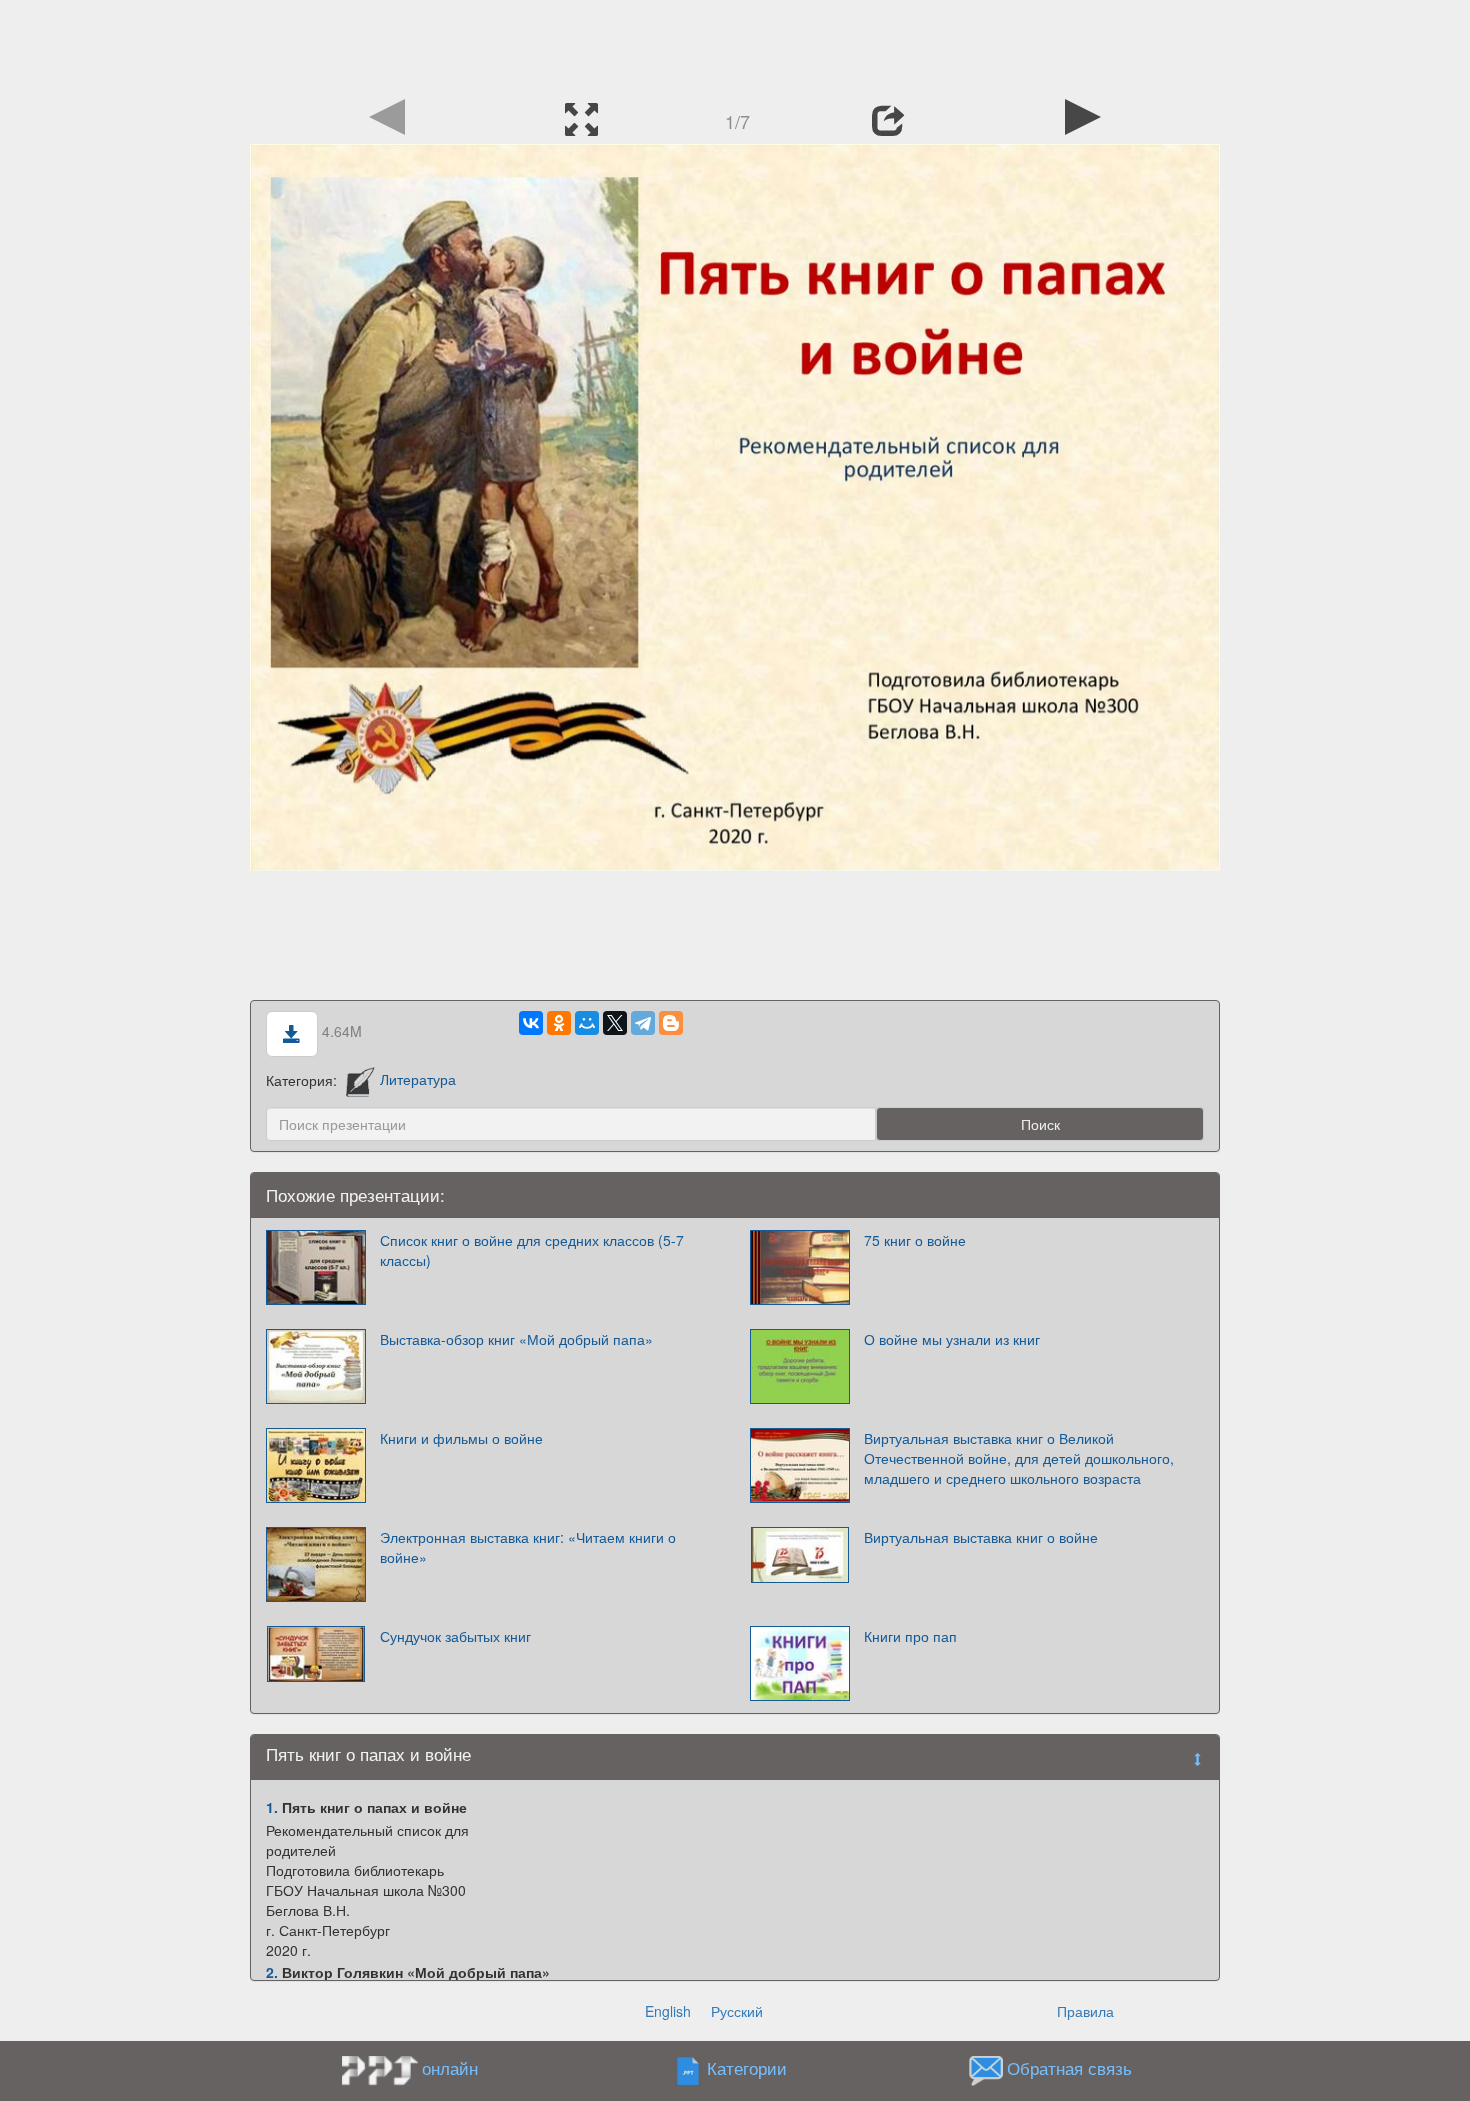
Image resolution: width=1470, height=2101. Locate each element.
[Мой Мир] (587, 1023)
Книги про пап (910, 1636)
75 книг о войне (915, 1240)
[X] (615, 1023)
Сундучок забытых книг (455, 1636)
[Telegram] (643, 1023)
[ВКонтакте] (531, 1023)
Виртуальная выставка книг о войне (981, 1537)
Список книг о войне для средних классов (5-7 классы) (532, 1250)
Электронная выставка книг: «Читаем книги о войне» (528, 1547)
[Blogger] (671, 1023)
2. (272, 1972)
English (668, 2011)
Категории (747, 2068)
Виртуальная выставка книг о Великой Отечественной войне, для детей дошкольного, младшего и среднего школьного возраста (1019, 1458)
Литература (418, 1079)
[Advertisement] (735, 45)
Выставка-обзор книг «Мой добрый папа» (516, 1339)
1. (272, 1807)
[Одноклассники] (559, 1023)
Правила (1085, 2011)
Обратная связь (1069, 2068)
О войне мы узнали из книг (952, 1339)
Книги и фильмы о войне (461, 1438)
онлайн (450, 2068)
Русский (737, 2011)
